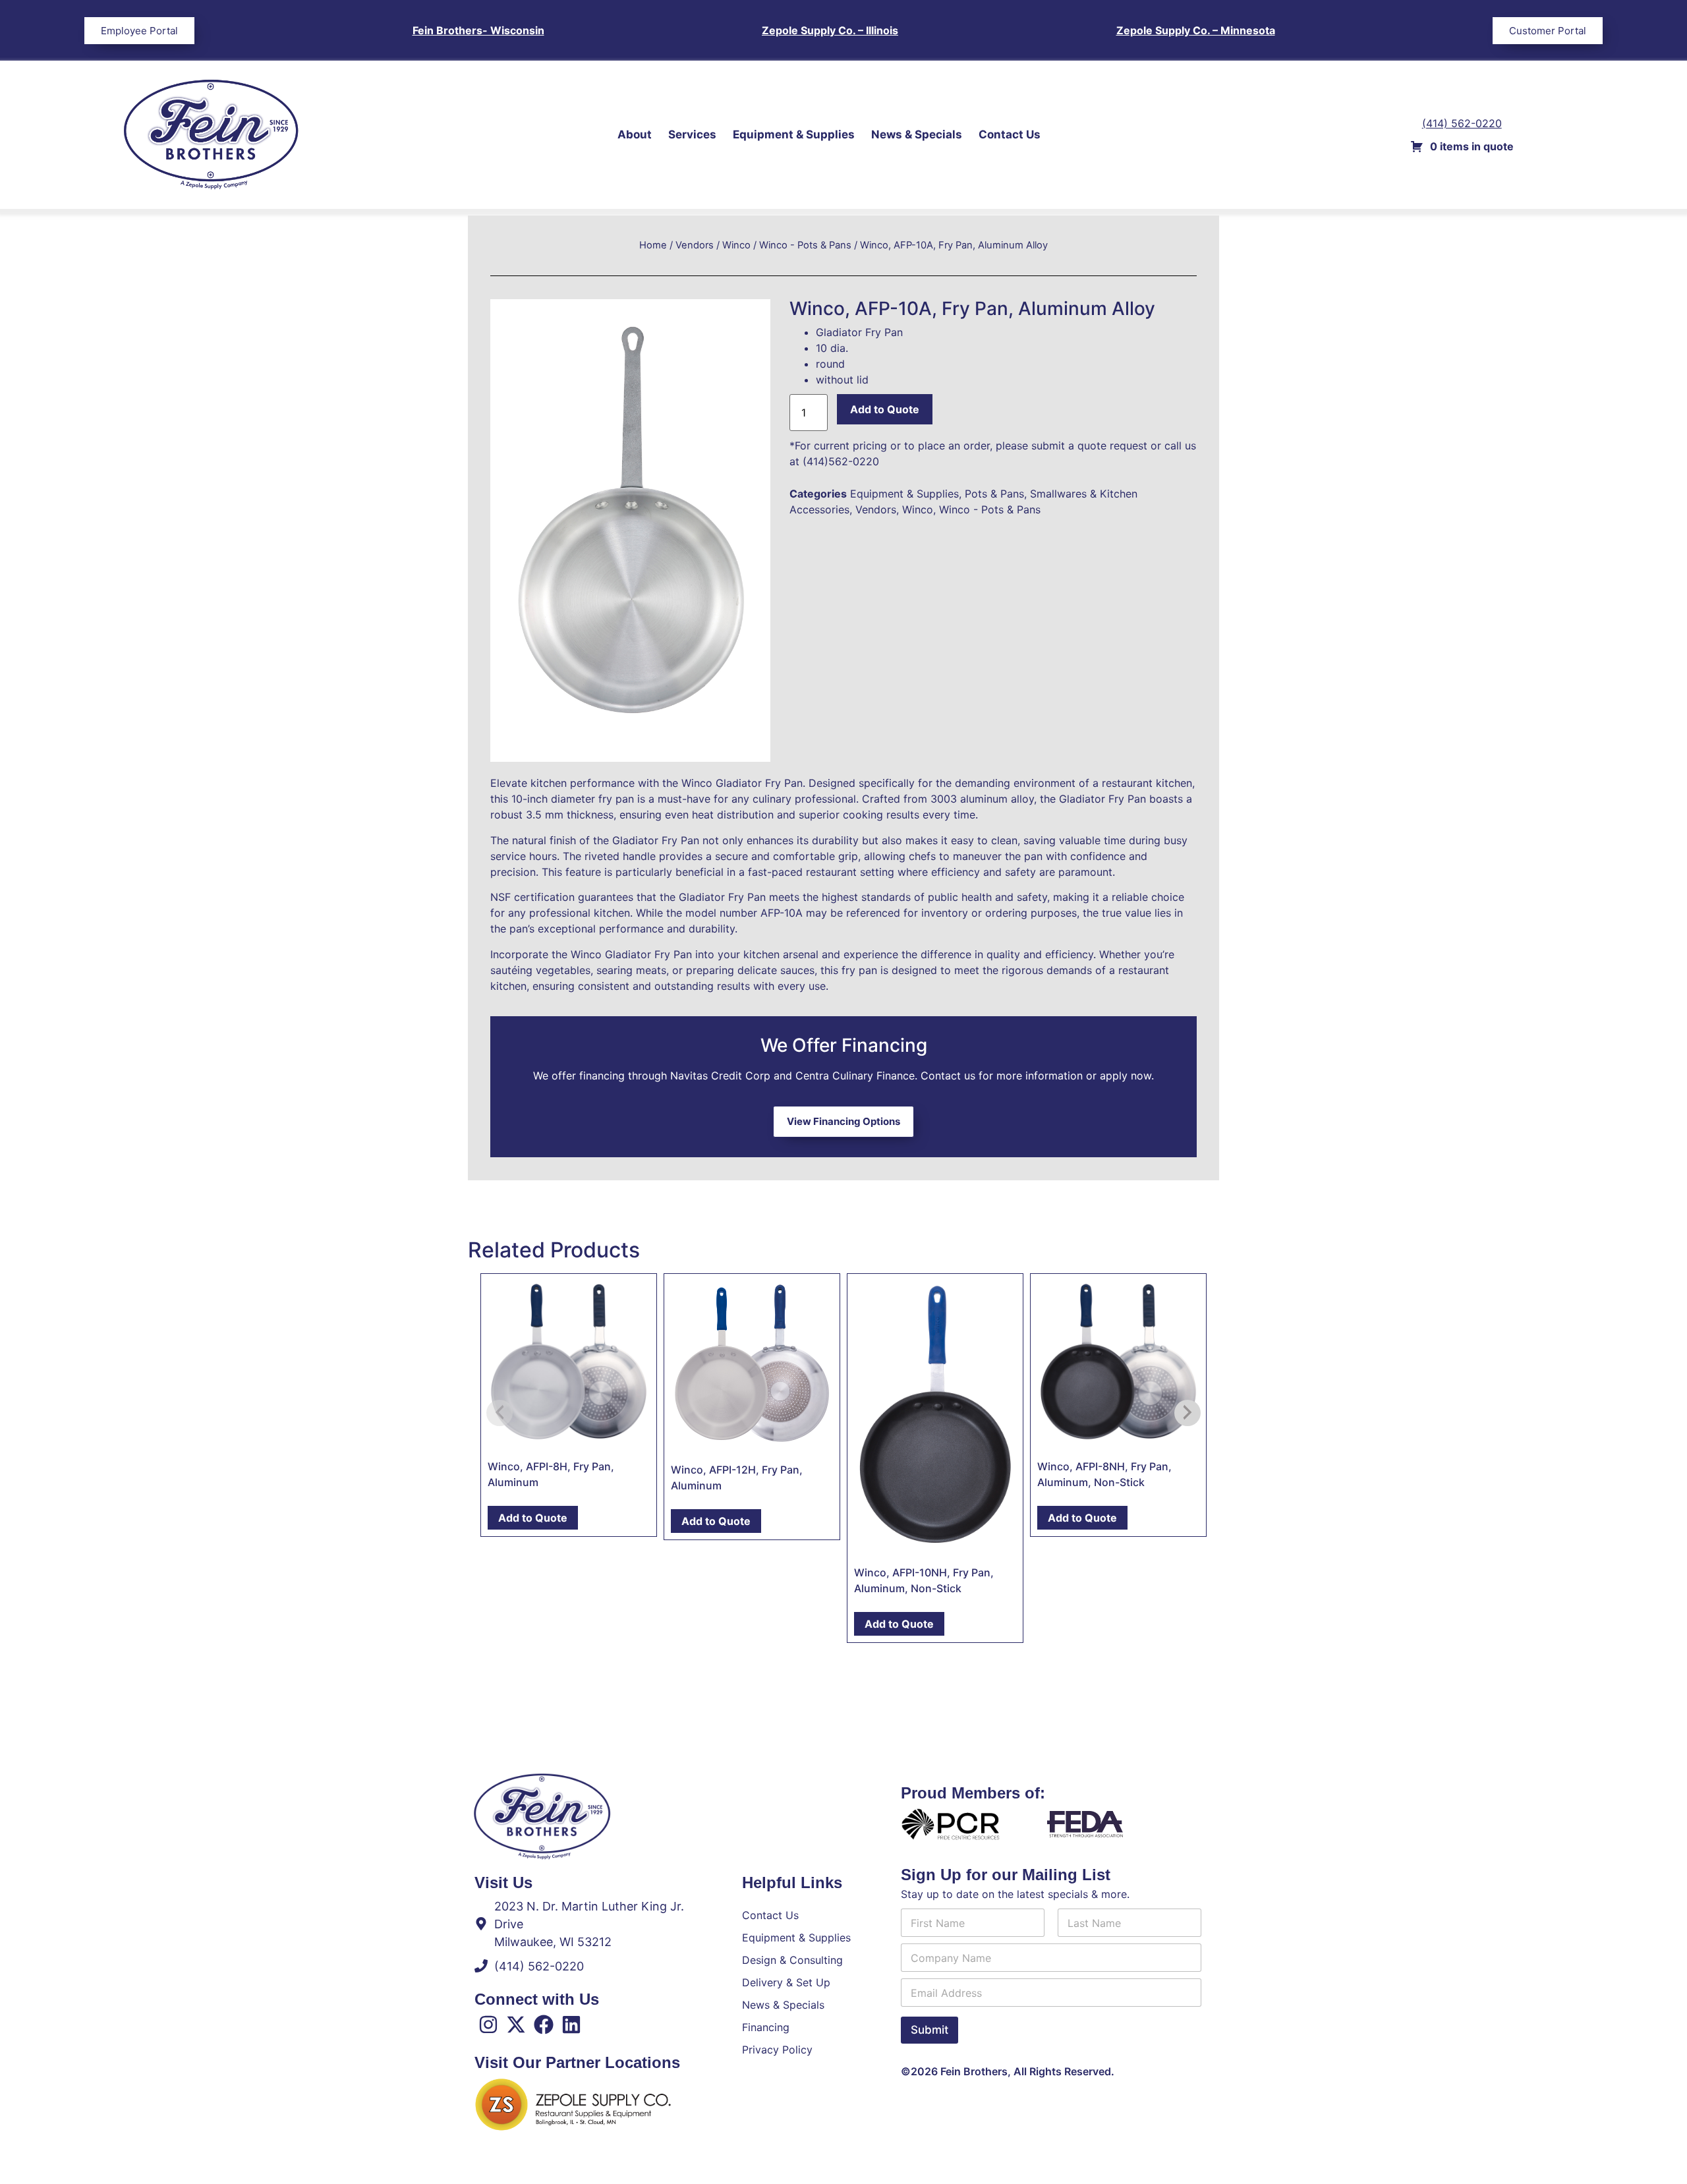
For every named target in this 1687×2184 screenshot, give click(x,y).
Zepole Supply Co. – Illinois (830, 30)
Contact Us (1010, 134)
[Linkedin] (571, 2025)
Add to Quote (885, 409)
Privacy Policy (777, 2050)
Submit (929, 2030)
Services (692, 134)
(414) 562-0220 (1462, 123)
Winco (736, 245)
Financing (766, 2027)
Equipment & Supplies (794, 134)
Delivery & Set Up (786, 1982)
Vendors (695, 245)
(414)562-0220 (841, 461)
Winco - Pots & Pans (805, 245)
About (635, 134)
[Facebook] (544, 2025)
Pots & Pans (994, 494)
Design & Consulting (792, 1960)
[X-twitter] (516, 2025)
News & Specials (917, 134)
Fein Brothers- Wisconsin (478, 30)
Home (653, 245)
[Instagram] (488, 2025)
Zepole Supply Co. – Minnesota (1196, 30)
